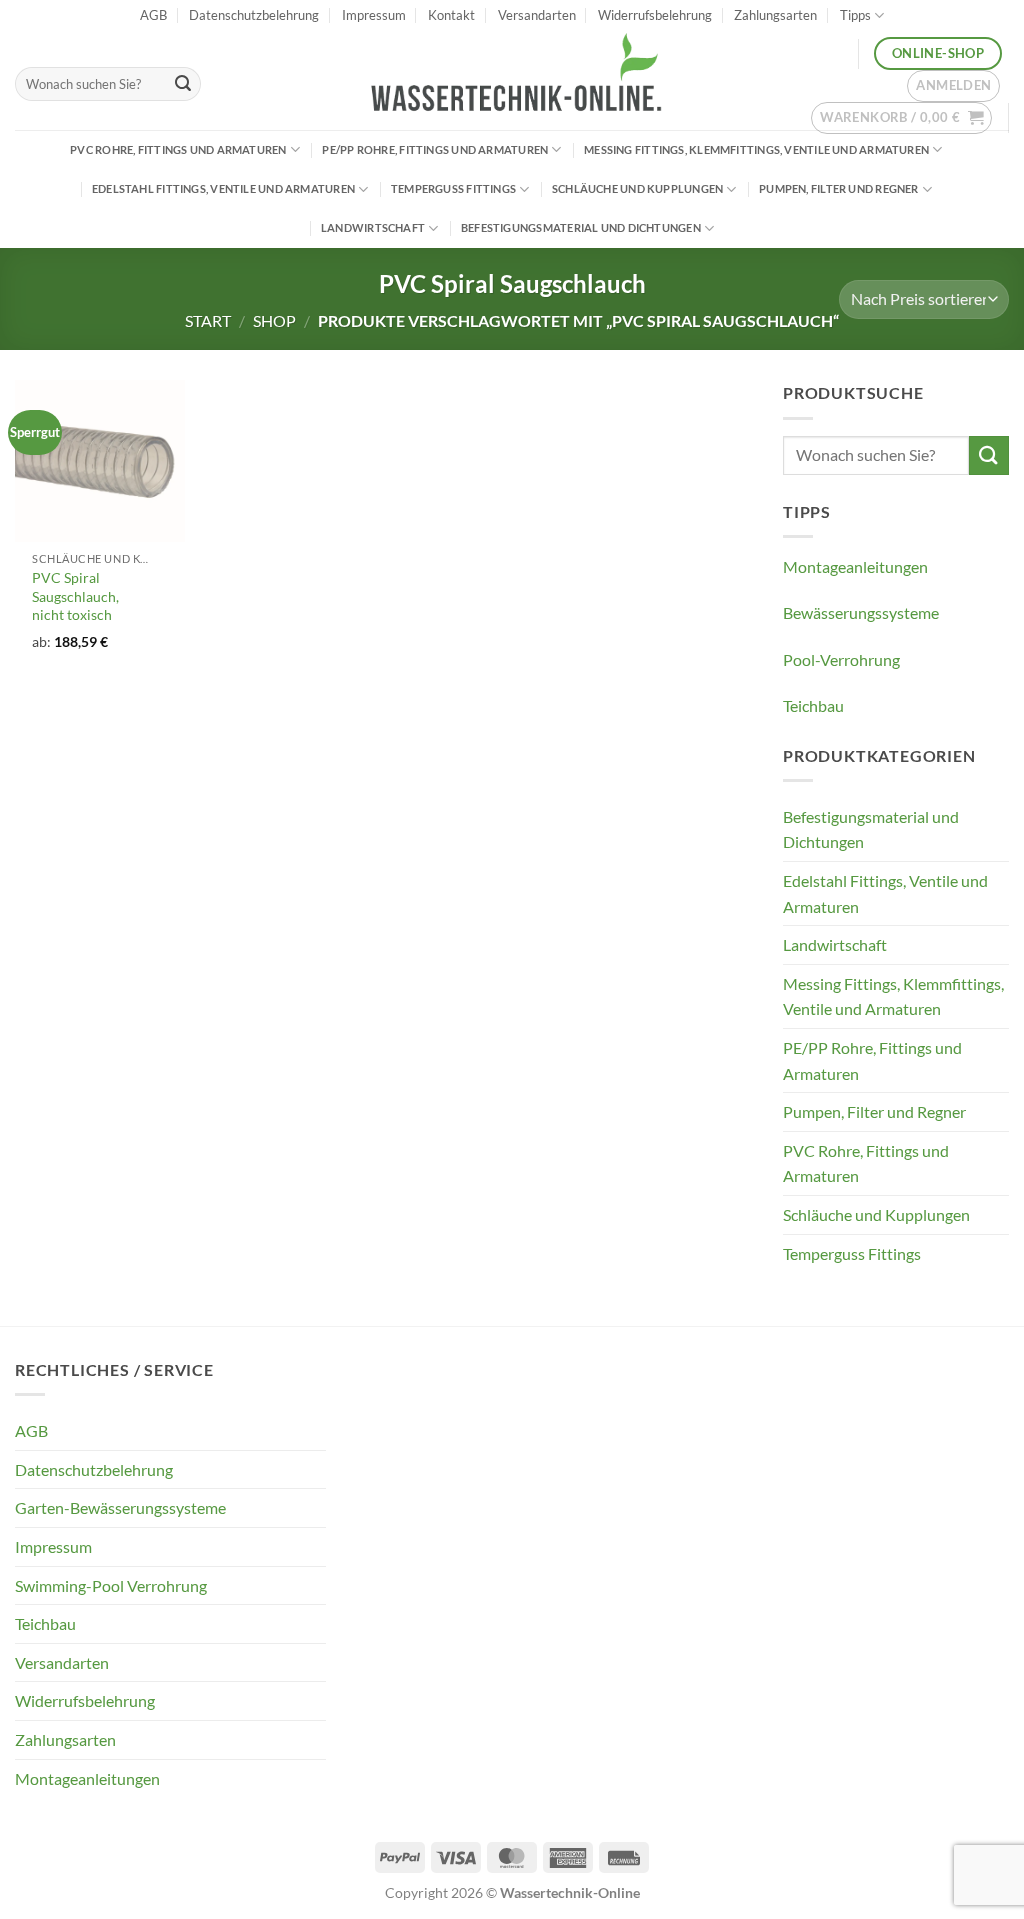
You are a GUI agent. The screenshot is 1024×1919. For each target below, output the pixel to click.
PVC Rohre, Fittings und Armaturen (178, 149)
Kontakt (451, 15)
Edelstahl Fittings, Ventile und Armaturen (223, 188)
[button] (953, 86)
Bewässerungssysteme (861, 612)
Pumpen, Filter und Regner (839, 188)
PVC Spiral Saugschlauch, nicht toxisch (75, 596)
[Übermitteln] (183, 84)
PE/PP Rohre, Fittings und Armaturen (435, 149)
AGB (153, 15)
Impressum (374, 15)
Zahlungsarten (775, 15)
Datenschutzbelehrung (254, 15)
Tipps (855, 15)
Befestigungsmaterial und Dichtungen (581, 227)
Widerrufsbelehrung (655, 15)
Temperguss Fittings (453, 188)
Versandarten (537, 15)
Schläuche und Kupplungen (637, 188)
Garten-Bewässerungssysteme (120, 1507)
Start (208, 320)
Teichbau (813, 705)
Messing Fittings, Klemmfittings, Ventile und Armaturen (756, 149)
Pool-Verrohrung (841, 659)
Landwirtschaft (373, 227)
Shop (274, 320)
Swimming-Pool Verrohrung (111, 1585)
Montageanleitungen (855, 566)
